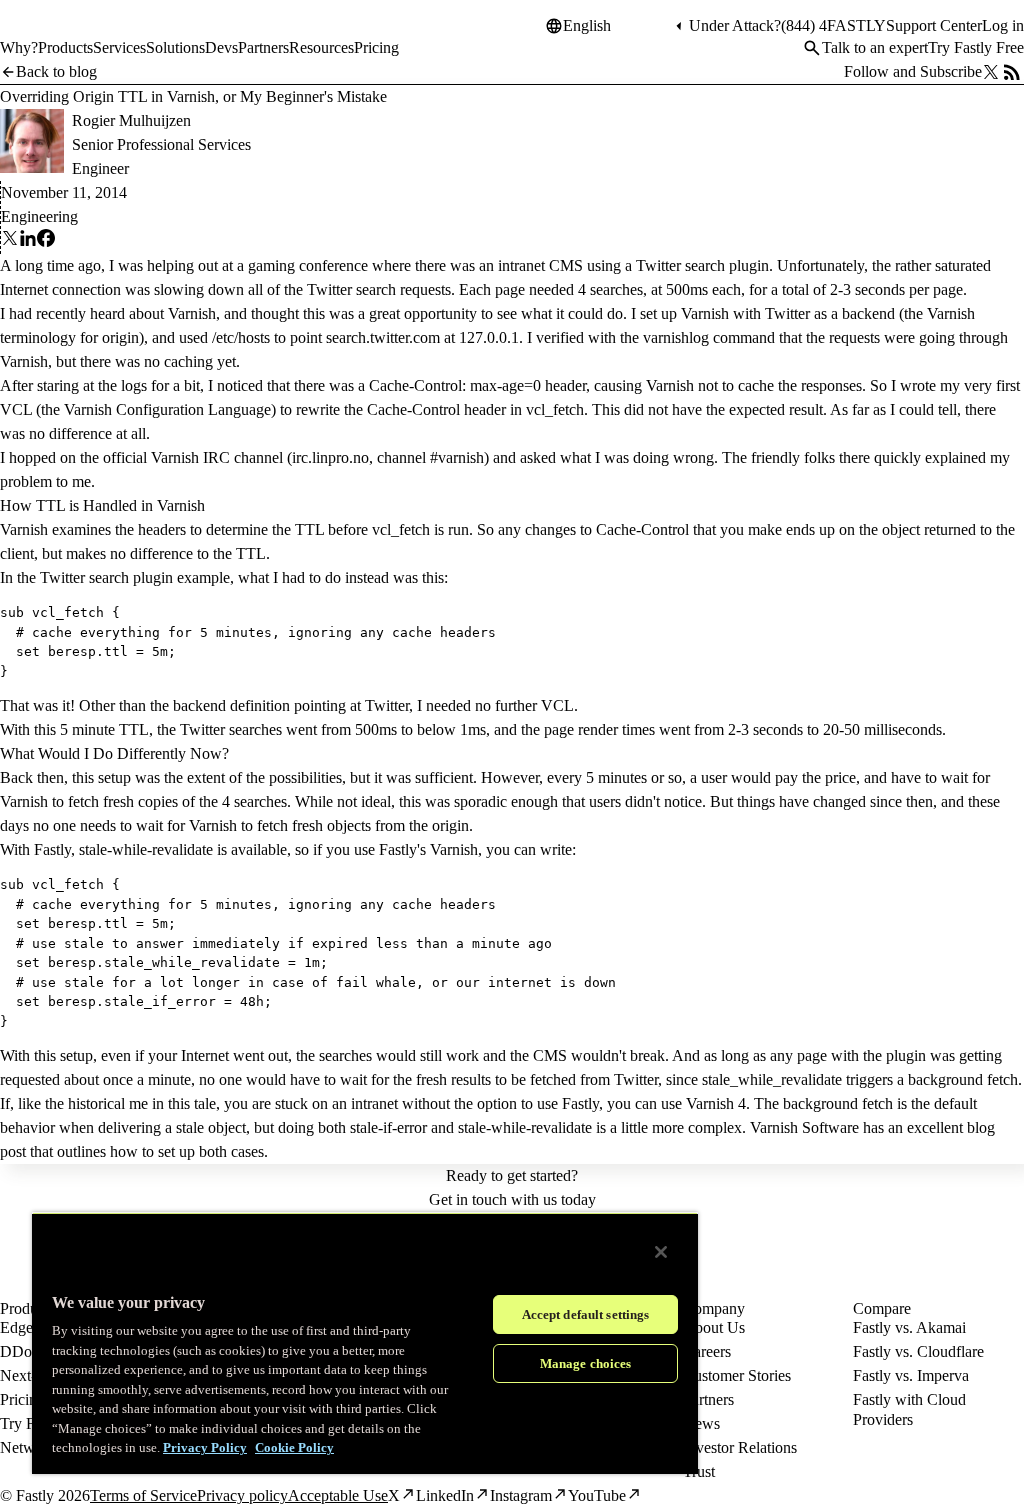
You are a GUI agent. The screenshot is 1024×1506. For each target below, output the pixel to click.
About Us (714, 1327)
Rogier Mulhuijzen (131, 120)
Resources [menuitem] (321, 47)
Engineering (39, 216)
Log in (1003, 25)
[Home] (52, 34)
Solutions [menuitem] (175, 47)
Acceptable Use (338, 1495)
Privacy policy (242, 1495)
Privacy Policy (205, 1447)
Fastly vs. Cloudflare (918, 1351)
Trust (699, 1471)
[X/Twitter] (991, 72)
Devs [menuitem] (221, 47)
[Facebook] (46, 241)
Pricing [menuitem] (376, 47)
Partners (708, 1399)
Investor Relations (740, 1447)
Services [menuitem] (119, 47)
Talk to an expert (875, 47)
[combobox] (617, 26)
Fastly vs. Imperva (911, 1375)
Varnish (192, 313)
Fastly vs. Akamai (909, 1327)
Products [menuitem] (65, 47)
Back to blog (56, 71)
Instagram (521, 1495)
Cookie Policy (294, 1447)
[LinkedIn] (28, 241)
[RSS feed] (1012, 72)
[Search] (812, 48)
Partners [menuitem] (263, 47)
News (701, 1423)
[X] (10, 241)
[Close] (661, 1252)
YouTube (597, 1495)
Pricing (22, 1399)
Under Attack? (735, 25)
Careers (707, 1351)
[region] (365, 1343)
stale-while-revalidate (146, 849)
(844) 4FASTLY (833, 25)
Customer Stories (737, 1375)
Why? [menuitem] (19, 47)
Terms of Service (143, 1495)
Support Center (934, 25)
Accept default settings (586, 1314)
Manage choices (586, 1363)
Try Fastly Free (976, 47)
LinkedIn (445, 1495)
